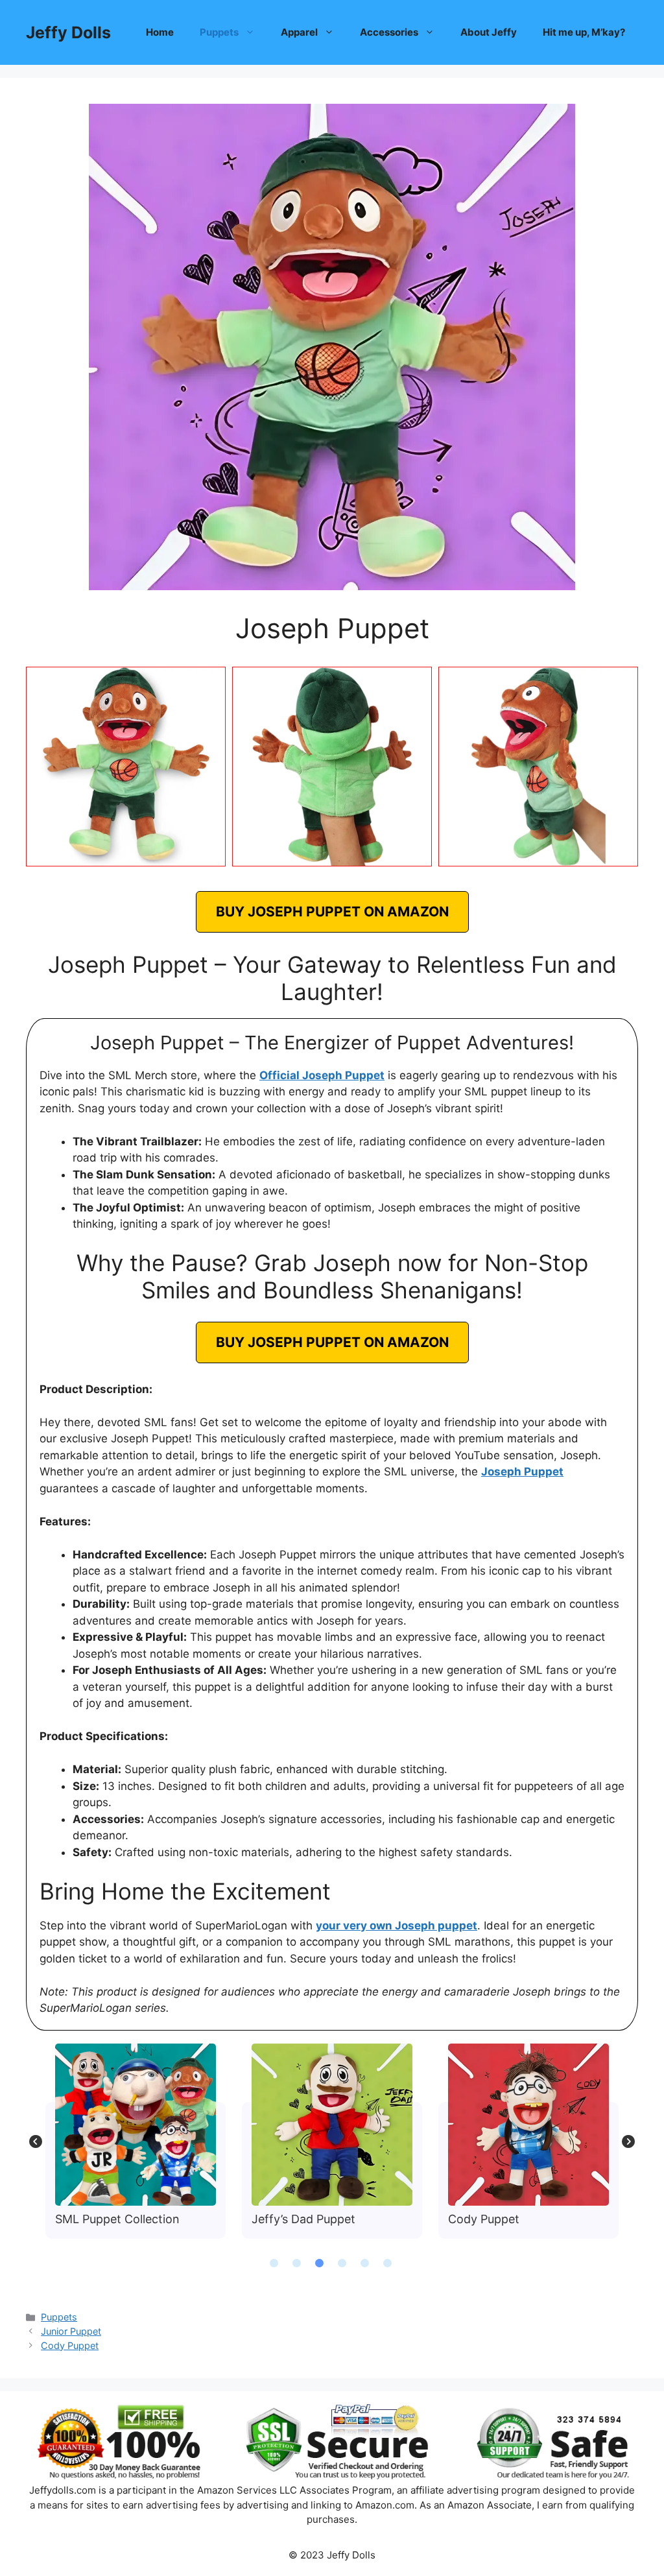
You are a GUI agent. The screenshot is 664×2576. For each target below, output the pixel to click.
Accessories (389, 32)
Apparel (299, 32)
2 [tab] (296, 2263)
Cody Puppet (528, 2124)
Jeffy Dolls (68, 32)
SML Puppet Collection (135, 2124)
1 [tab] (274, 2263)
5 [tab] (364, 2263)
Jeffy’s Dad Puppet (331, 2124)
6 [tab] (387, 2263)
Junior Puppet (71, 2331)
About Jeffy (489, 32)
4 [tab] (342, 2263)
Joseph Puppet (522, 1472)
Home (160, 32)
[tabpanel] (136, 2141)
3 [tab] (319, 2263)
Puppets (219, 32)
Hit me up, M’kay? (584, 32)
